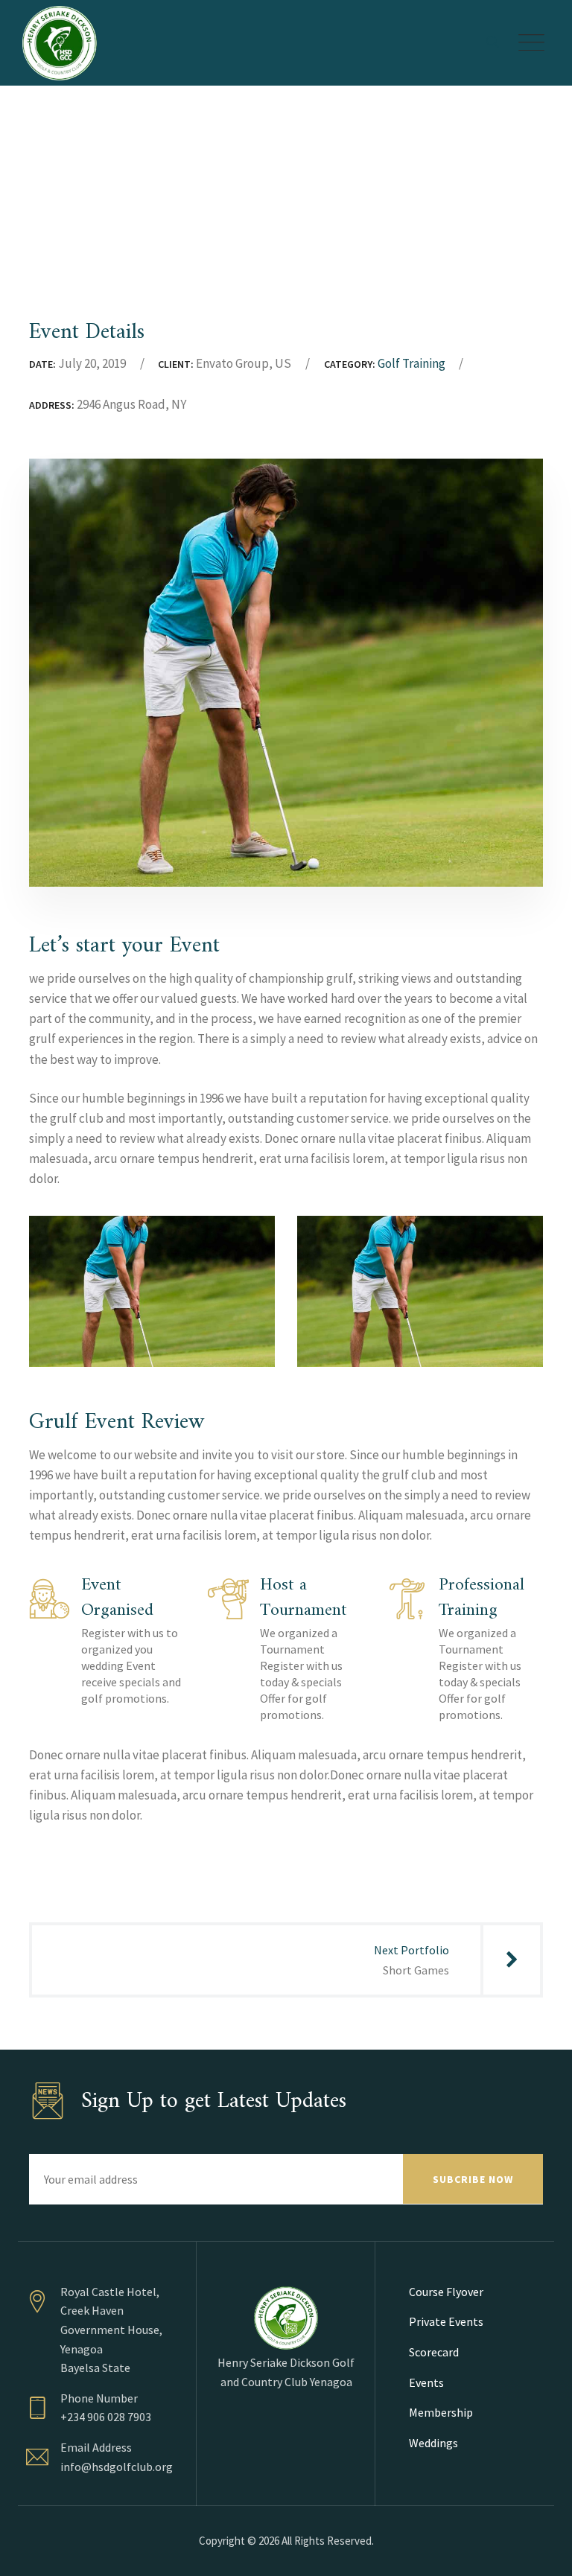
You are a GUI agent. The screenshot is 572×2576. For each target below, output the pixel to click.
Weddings (433, 2443)
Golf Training (411, 363)
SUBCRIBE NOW (473, 2179)
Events (426, 2382)
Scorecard (434, 2352)
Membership (441, 2412)
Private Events (446, 2321)
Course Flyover (446, 2292)
